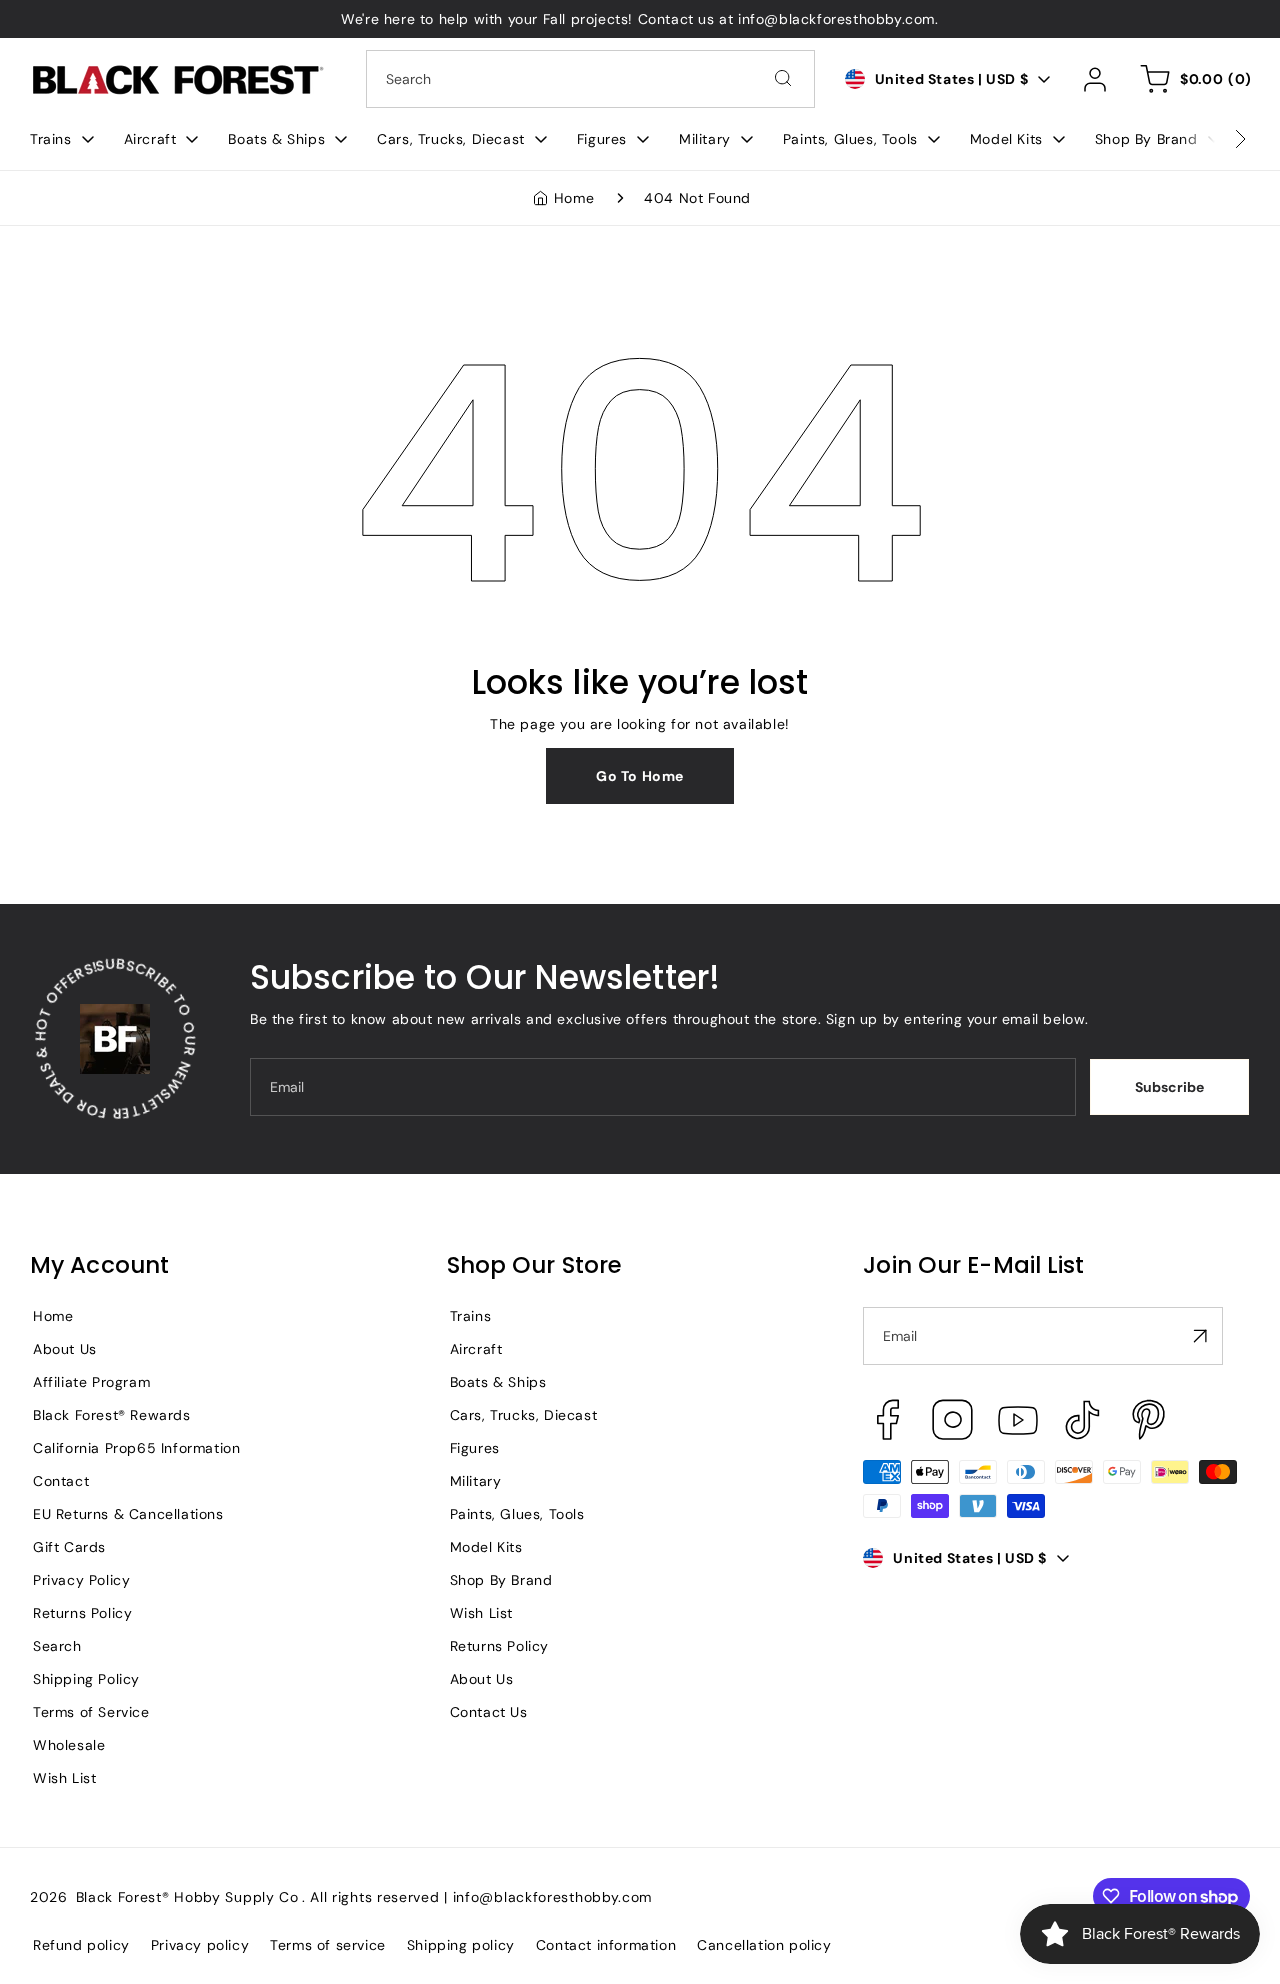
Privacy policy (200, 1945)
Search (57, 1646)
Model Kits (486, 1547)
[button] (62, 139)
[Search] (783, 78)
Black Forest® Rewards (112, 1415)
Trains (471, 1316)
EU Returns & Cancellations (128, 1514)
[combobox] (590, 79)
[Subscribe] (1200, 1336)
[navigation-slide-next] (1215, 139)
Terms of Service (91, 1712)
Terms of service (328, 1945)
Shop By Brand (501, 1580)
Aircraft (476, 1349)
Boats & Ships (498, 1382)
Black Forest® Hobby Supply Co (187, 1897)
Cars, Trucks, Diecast (524, 1415)
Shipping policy (461, 1945)
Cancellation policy (764, 1945)
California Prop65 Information (136, 1448)
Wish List (64, 1778)
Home (574, 198)
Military (476, 1481)
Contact (61, 1481)
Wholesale (69, 1745)
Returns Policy (82, 1613)
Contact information (606, 1945)
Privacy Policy (81, 1580)
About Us (65, 1349)
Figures (475, 1448)
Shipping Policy (86, 1679)
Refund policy (81, 1945)
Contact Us (489, 1712)
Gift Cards (69, 1547)
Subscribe (1169, 1087)
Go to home (640, 776)
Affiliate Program (91, 1382)
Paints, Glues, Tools (517, 1514)
